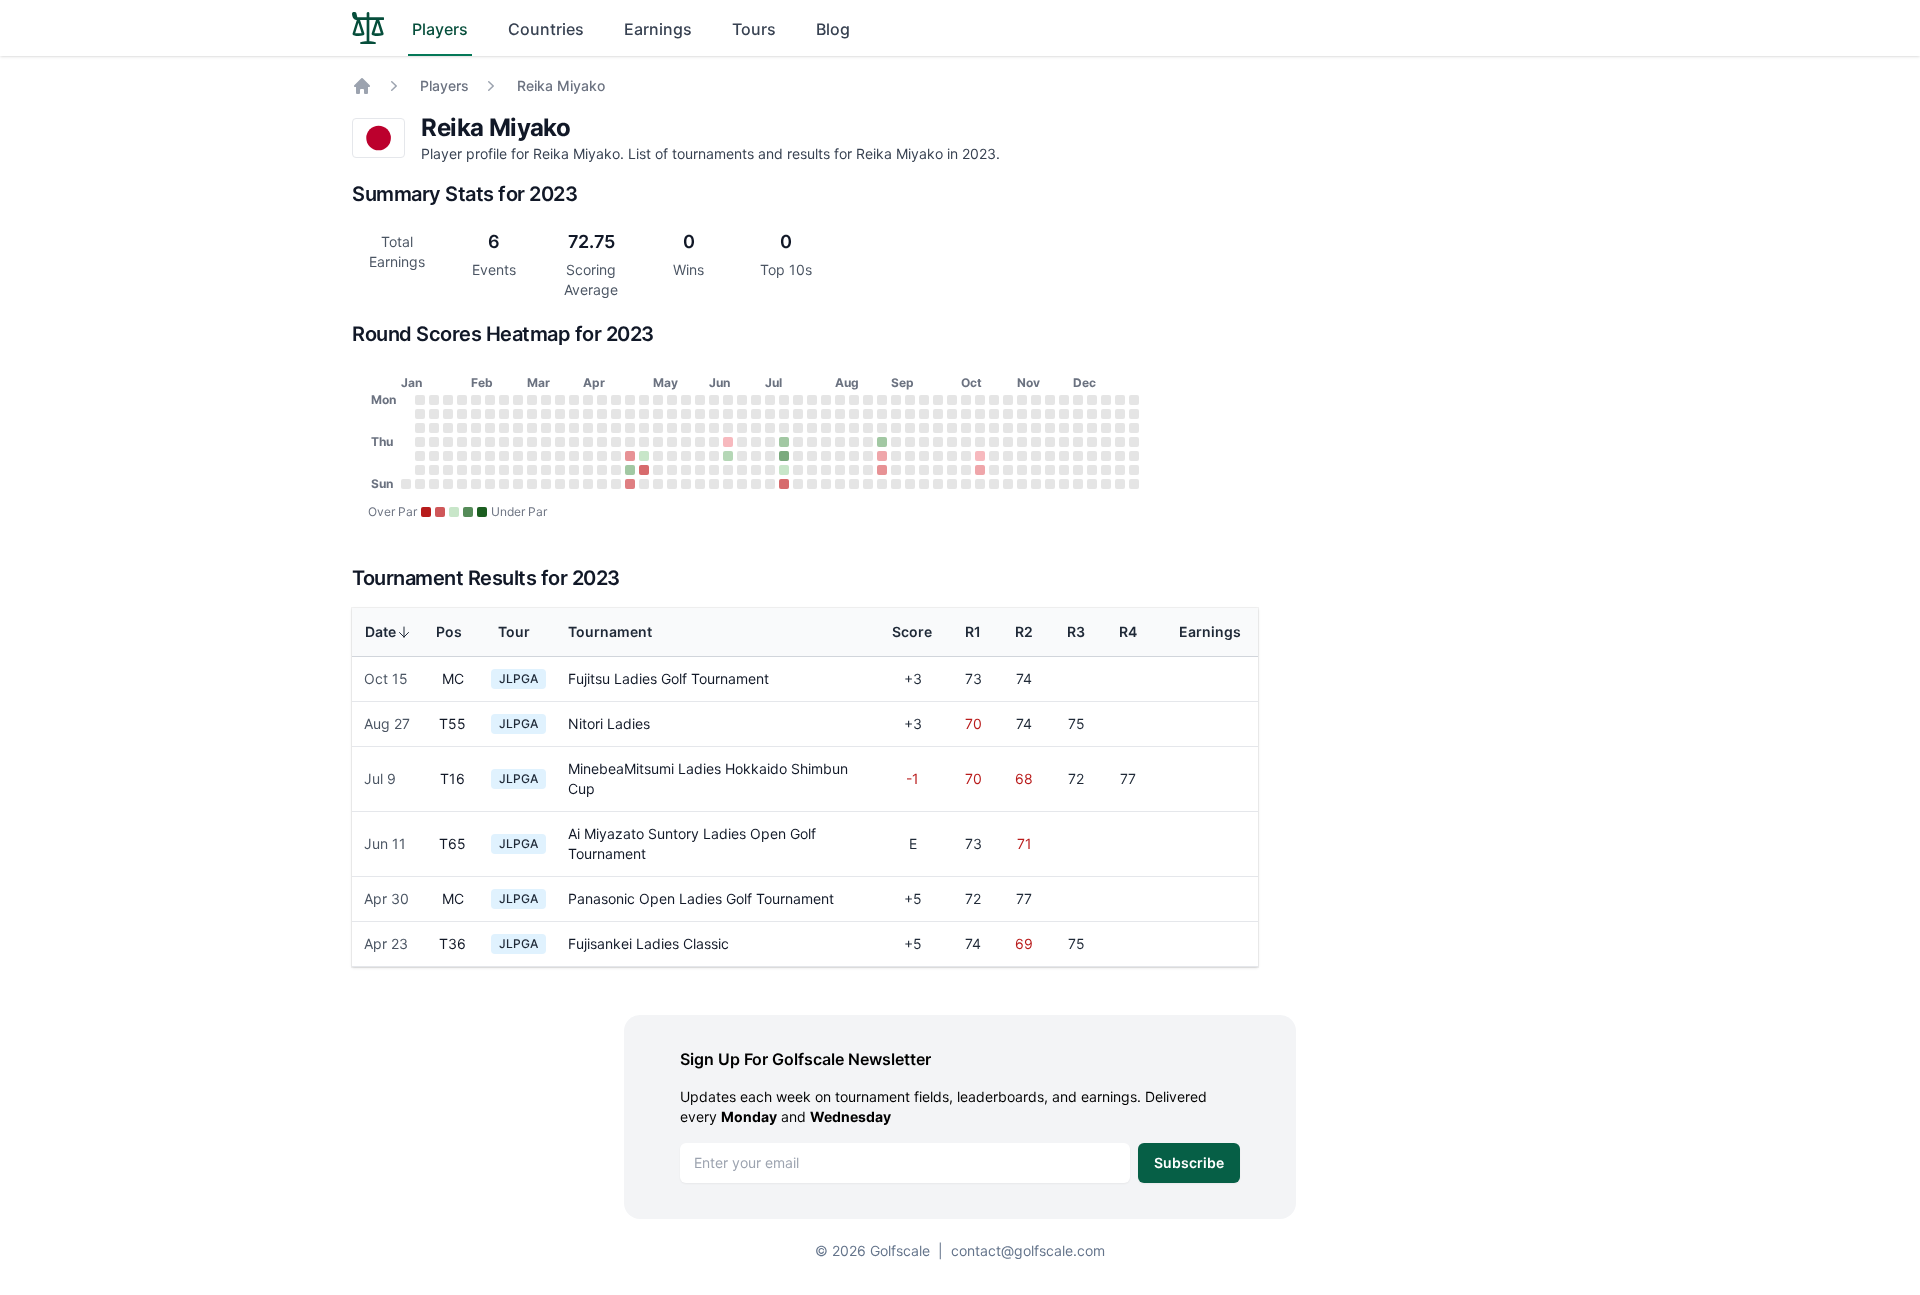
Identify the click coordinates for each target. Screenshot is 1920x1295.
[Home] (362, 86)
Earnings (658, 29)
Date (380, 631)
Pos (449, 631)
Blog (833, 29)
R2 (1024, 631)
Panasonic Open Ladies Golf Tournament (701, 898)
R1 (973, 631)
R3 (1076, 631)
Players (440, 29)
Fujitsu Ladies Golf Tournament (668, 678)
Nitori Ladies (609, 723)
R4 (1128, 631)
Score (912, 631)
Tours (754, 29)
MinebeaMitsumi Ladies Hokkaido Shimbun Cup (708, 778)
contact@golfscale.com (1028, 1250)
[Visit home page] (368, 28)
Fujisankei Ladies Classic (648, 943)
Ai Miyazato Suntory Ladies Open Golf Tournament (692, 843)
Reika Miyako (561, 85)
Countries (546, 29)
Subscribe (1189, 1162)
